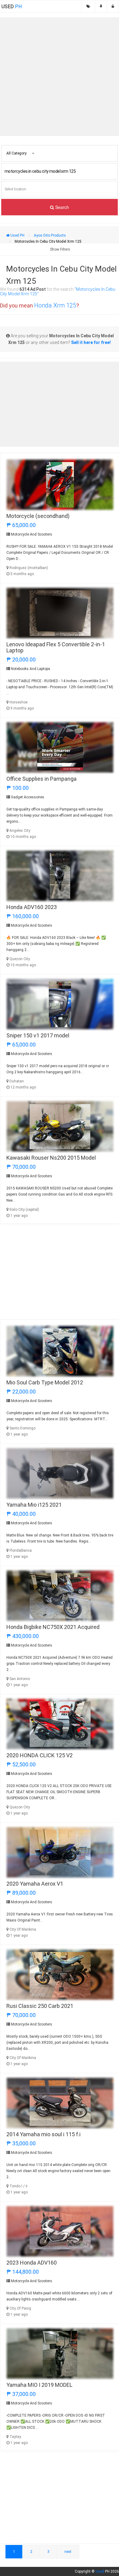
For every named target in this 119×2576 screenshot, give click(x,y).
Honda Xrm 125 (55, 305)
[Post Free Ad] (101, 6)
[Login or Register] (113, 6)
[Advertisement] (60, 77)
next (68, 2552)
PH (12, 7)
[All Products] (88, 6)
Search (61, 207)
